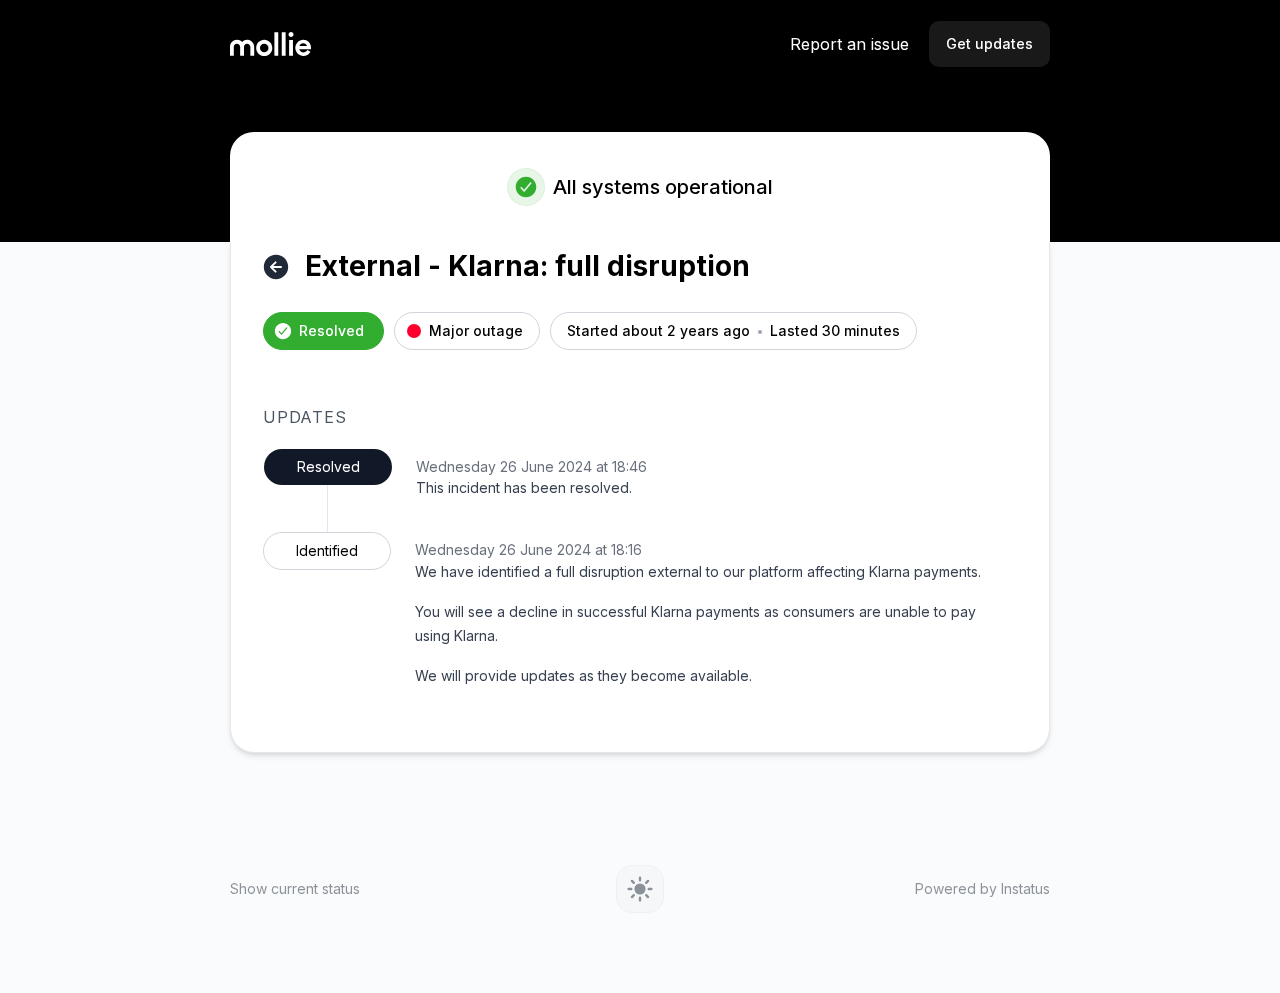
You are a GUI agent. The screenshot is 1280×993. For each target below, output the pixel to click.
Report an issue (849, 44)
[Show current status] (276, 267)
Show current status (295, 889)
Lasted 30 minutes (835, 331)
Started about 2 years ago (658, 331)
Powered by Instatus (982, 889)
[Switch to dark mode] (640, 889)
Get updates (989, 43)
